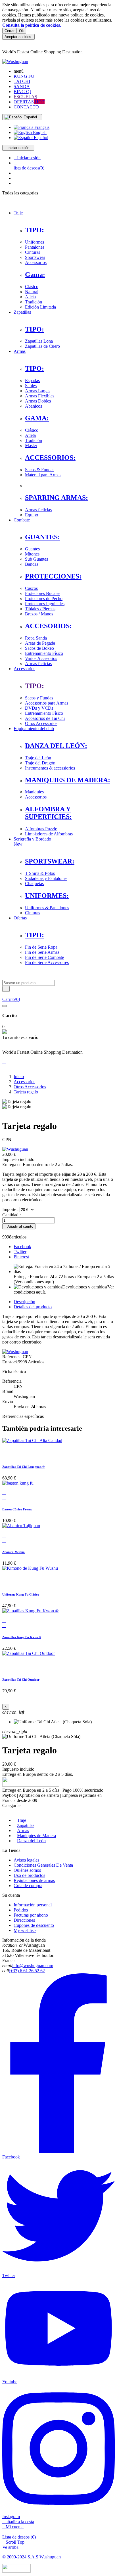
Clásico (32, 287)
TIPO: (35, 230)
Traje (22, 1820)
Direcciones (24, 1920)
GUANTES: (42, 537)
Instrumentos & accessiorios (50, 768)
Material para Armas (43, 475)
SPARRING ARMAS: (57, 498)
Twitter (20, 1252)
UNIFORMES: (47, 896)
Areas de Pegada (40, 643)
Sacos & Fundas (40, 470)
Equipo (32, 515)
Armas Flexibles (40, 396)
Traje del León (38, 758)
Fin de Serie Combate (44, 957)
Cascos (31, 588)
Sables (31, 386)
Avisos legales (26, 1860)
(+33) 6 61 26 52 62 (27, 1971)
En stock (10, 1362)
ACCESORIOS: (48, 626)
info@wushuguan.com (33, 1966)
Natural (32, 292)
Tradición (34, 302)
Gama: (35, 274)
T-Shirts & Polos (40, 873)
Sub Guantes (36, 559)
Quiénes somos (27, 1870)
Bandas (32, 564)
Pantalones (35, 247)
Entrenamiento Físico (44, 653)
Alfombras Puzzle (41, 829)
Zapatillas (26, 1825)
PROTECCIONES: (53, 576)
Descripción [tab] (24, 1302)
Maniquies (34, 792)
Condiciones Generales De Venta (43, 1865)
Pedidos (21, 1910)
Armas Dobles (38, 401)
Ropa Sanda (36, 638)
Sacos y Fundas (39, 698)
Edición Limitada (40, 307)
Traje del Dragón (40, 763)
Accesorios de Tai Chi (45, 718)
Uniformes (35, 242)
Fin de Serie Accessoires (47, 962)
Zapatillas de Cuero (42, 346)
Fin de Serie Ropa (41, 947)
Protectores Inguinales (45, 604)
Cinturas (33, 252)
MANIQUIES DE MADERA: (68, 780)
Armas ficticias (38, 510)
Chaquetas (34, 884)
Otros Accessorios (41, 723)
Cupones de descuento (34, 1925)
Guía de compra (28, 1886)
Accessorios (36, 262)
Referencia (12, 1357)
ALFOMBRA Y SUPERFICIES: (48, 813)
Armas (23, 1830)
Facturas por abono (31, 1915)
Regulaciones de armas (34, 1880)
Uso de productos (29, 1875)
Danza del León (31, 1841)
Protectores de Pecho (44, 599)
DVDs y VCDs (39, 708)
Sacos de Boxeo (39, 648)
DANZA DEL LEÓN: (56, 746)
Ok (21, 31)
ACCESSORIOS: (50, 458)
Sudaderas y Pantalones (46, 878)
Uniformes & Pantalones (47, 908)
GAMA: (37, 418)
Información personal (33, 1905)
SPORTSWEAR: (50, 861)
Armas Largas (38, 391)
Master (31, 446)
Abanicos (34, 406)
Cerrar (10, 31)
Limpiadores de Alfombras (49, 834)
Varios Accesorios (41, 658)
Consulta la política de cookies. (32, 25)
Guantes (32, 549)
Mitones (32, 554)
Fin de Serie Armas (42, 952)
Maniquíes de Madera (36, 1836)
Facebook (22, 1247)
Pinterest (21, 1257)
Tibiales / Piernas (40, 609)
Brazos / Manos (39, 614)
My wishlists (25, 1930)
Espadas (32, 381)
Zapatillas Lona (39, 341)
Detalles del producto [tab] (33, 1307)
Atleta (30, 297)
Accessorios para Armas (47, 703)
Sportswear (35, 257)
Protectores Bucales (43, 593)
